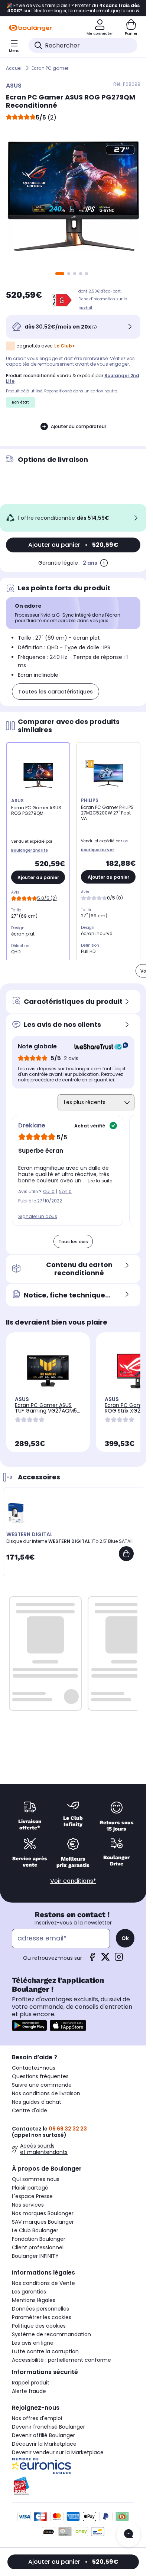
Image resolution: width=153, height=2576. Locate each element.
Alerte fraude (29, 2391)
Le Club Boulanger (35, 2230)
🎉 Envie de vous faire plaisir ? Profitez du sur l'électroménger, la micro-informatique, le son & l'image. (73, 8)
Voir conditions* (73, 1881)
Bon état (20, 402)
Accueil (14, 68)
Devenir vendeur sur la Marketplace (58, 2452)
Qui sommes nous (36, 2179)
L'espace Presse (32, 2196)
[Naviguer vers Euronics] (73, 2466)
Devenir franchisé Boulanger (48, 2427)
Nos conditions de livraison (46, 2093)
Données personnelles (40, 2309)
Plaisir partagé (30, 2188)
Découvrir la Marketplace (44, 2444)
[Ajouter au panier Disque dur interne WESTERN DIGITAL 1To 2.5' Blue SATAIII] (126, 1554)
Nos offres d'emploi (37, 2418)
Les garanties (29, 2292)
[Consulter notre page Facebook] (92, 1959)
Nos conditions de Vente (43, 2283)
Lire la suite (100, 1181)
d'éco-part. (111, 291)
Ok (125, 1938)
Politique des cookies (39, 2326)
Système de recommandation (51, 2334)
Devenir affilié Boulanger (43, 2435)
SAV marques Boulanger (43, 2222)
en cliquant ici (98, 1080)
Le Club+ (65, 346)
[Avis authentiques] (97, 1047)
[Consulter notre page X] (105, 1959)
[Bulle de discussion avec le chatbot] (128, 2534)
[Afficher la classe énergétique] (62, 300)
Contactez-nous (34, 2068)
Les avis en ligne (33, 2343)
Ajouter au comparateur (79, 426)
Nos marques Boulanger (43, 2213)
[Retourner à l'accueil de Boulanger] (31, 28)
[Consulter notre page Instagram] (119, 1959)
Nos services (28, 2205)
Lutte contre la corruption (45, 2351)
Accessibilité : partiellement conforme (61, 2360)
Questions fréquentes (40, 2076)
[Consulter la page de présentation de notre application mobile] (29, 2025)
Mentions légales (34, 2300)
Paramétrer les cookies (42, 2317)
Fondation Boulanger (39, 2239)
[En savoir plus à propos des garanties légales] (104, 563)
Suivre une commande (42, 2085)
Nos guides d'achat (37, 2102)
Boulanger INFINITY (35, 2256)
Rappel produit (31, 2383)
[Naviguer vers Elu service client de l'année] (73, 2486)
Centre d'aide (30, 2110)
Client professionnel (38, 2247)
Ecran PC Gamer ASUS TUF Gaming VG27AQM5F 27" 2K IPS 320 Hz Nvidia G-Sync (47, 1413)
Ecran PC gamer (50, 68)
